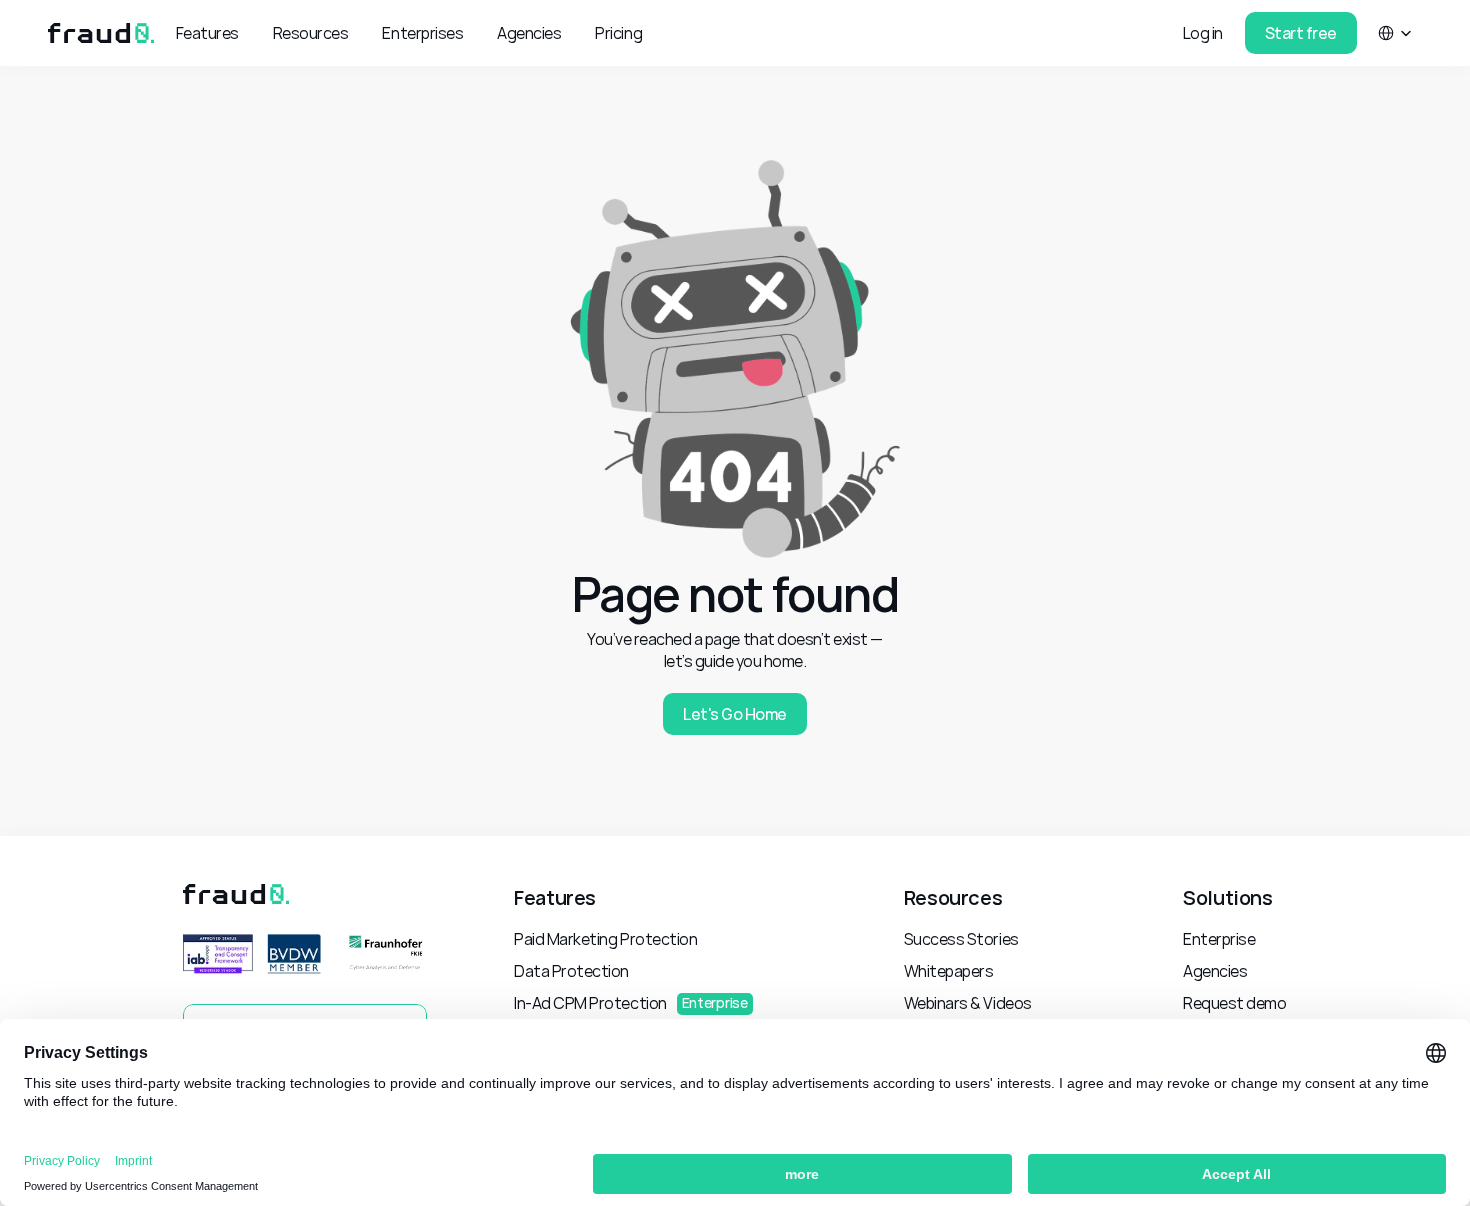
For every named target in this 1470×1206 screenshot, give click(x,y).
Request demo (1234, 1003)
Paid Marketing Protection (605, 939)
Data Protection (571, 971)
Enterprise (1219, 939)
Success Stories (961, 939)
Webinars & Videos (968, 1003)
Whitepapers (949, 971)
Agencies (1215, 971)
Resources (953, 897)
